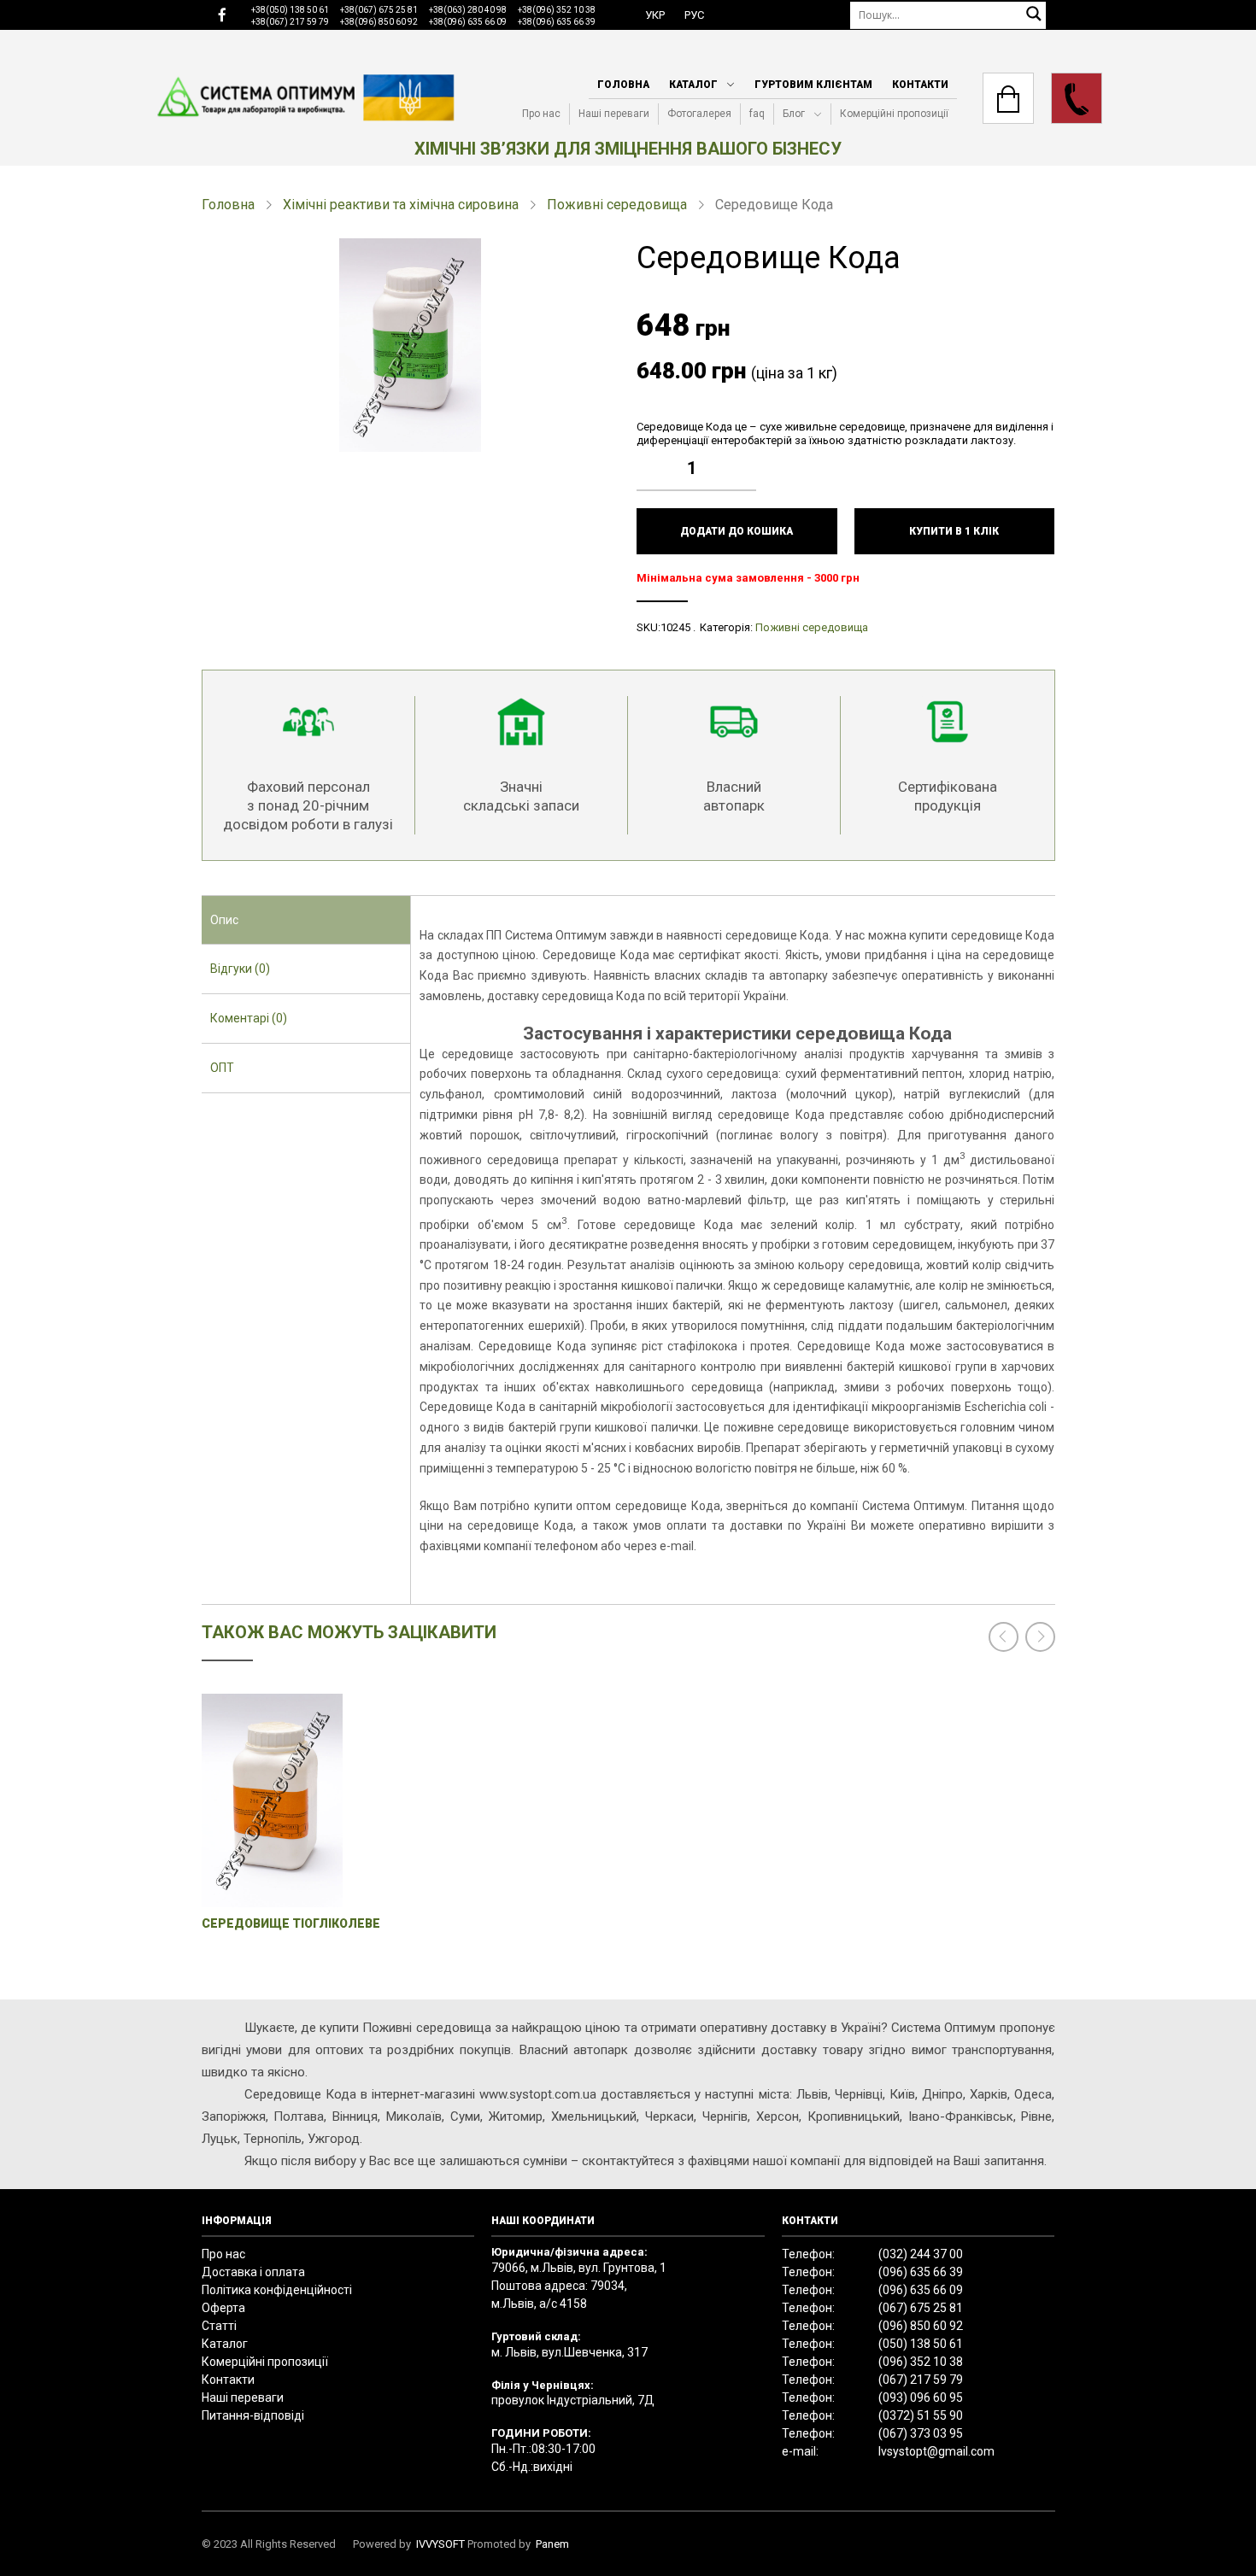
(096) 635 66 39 (921, 2272)
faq (757, 114)
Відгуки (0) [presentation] (240, 969)
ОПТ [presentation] (222, 1068)
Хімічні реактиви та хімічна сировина (401, 205)
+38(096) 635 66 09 (468, 22)
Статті (219, 2326)
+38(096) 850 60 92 (379, 22)
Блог (794, 114)
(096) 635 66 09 (921, 2290)
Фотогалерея (699, 114)
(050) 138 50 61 (921, 2344)
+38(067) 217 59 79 (290, 22)
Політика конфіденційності (277, 2290)
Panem (552, 2544)
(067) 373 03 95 (921, 2433)
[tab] (306, 921)
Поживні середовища (617, 205)
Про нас (541, 114)
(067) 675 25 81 (921, 2308)
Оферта (223, 2308)
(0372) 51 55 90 (921, 2415)
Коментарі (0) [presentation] (249, 1018)
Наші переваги (614, 114)
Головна (623, 85)
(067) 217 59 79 (921, 2380)
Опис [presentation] (224, 920)
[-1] (748, 481)
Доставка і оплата (253, 2272)
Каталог (693, 85)
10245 (675, 627)
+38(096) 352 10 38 (557, 10)
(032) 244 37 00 (921, 2254)
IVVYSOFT (440, 2544)
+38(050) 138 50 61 (290, 10)
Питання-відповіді (253, 2415)
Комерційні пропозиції (894, 114)
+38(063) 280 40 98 (468, 10)
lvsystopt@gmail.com (936, 2451)
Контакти (920, 85)
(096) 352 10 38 (921, 2362)
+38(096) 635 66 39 (557, 22)
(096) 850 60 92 (921, 2326)
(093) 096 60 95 (921, 2397)
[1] (748, 455)
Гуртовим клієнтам (813, 85)
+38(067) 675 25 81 (379, 10)
